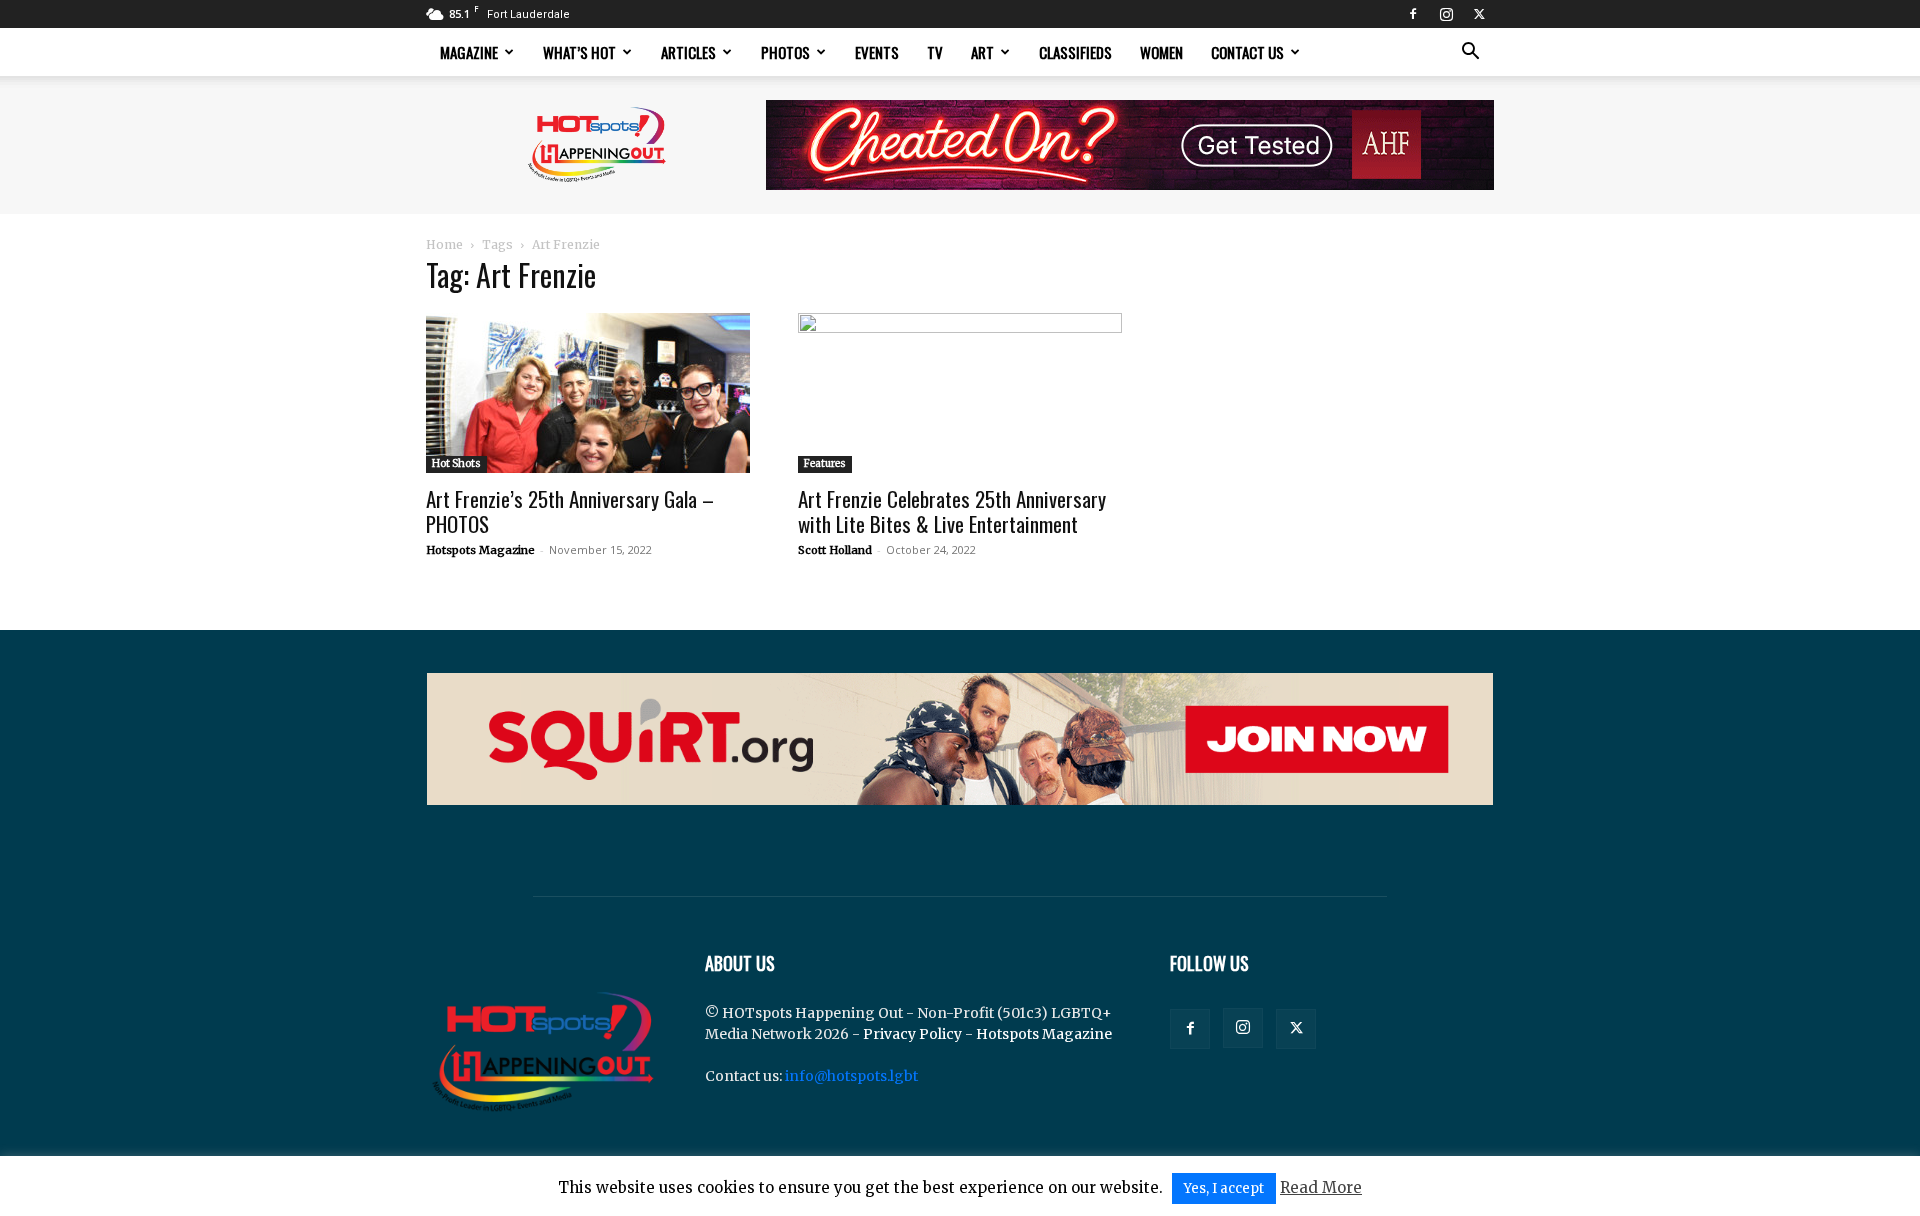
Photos (785, 52)
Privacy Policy (912, 1034)
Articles (688, 52)
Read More (1321, 1187)
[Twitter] (1479, 14)
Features (825, 463)
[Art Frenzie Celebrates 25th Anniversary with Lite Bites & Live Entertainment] (960, 393)
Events (877, 52)
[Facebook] (1413, 14)
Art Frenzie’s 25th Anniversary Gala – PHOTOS (570, 511)
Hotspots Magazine (480, 550)
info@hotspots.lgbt (851, 1076)
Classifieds (1075, 52)
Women (1161, 52)
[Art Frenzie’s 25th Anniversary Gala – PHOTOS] (588, 393)
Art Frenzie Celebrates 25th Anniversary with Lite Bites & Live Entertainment (952, 511)
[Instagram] (1446, 14)
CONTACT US (1247, 52)
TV (935, 52)
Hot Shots (456, 463)
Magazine (469, 52)
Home (444, 244)
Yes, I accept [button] (1224, 1188)
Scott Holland (835, 550)
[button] (1470, 53)
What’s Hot (579, 52)
